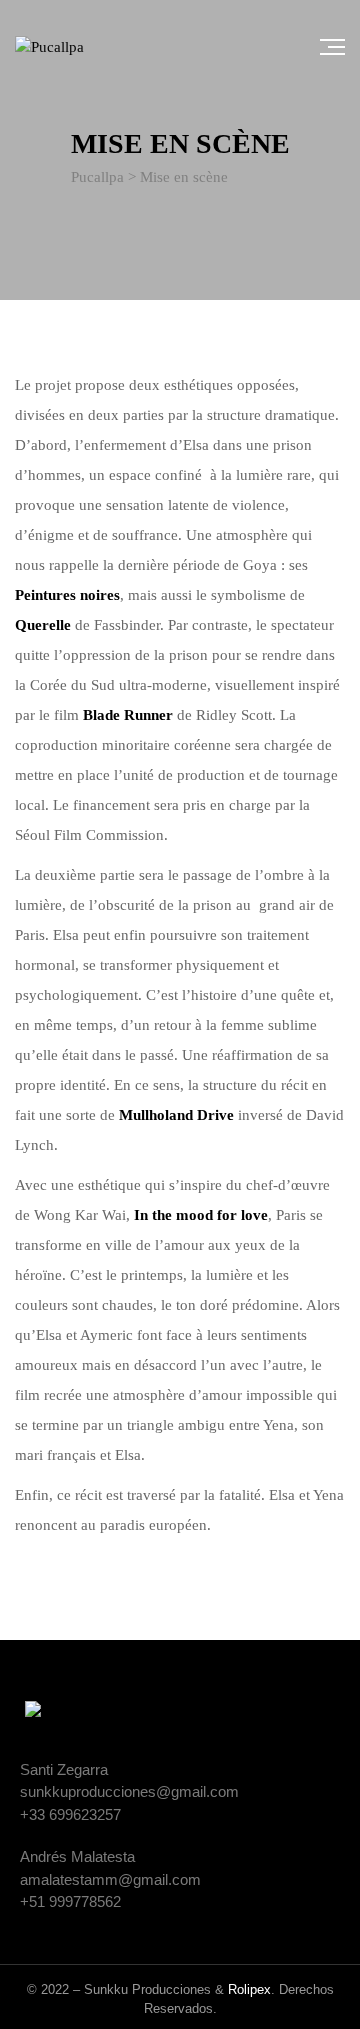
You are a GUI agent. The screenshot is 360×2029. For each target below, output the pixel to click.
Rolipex (249, 1989)
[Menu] (332, 46)
